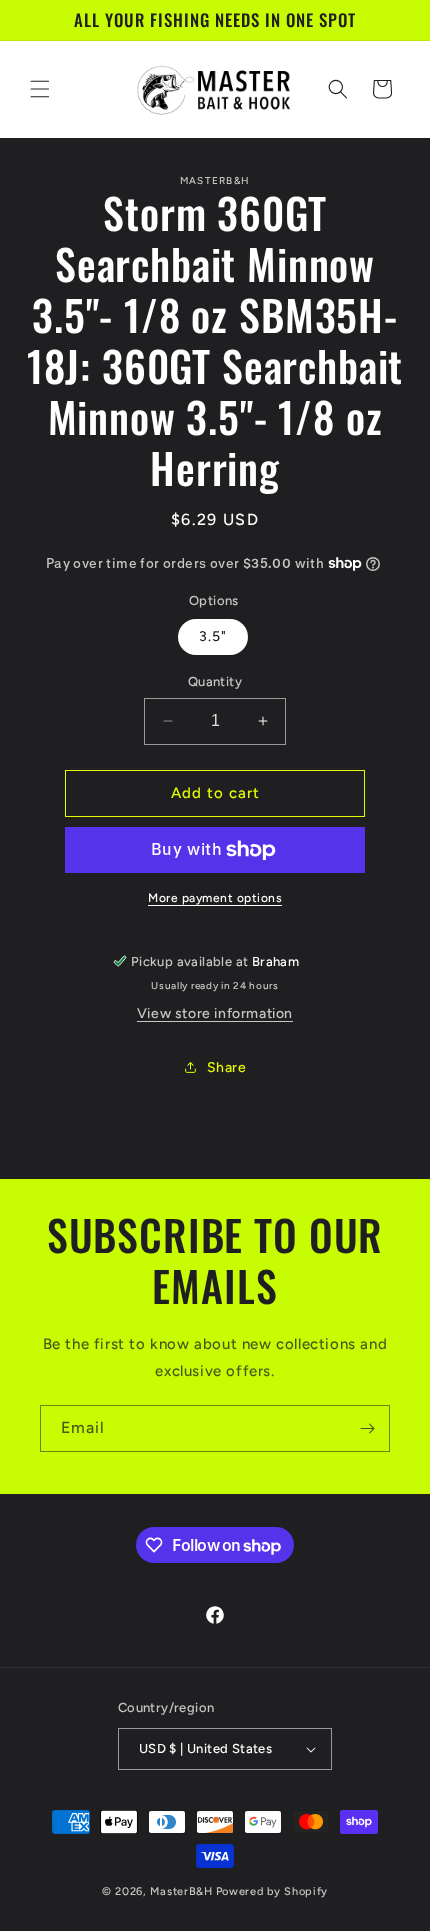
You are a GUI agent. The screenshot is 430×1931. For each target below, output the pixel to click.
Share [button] (227, 1067)
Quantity (215, 681)
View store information (215, 1013)
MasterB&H (181, 1891)
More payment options (215, 898)
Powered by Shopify (272, 1891)
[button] (40, 89)
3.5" (213, 636)
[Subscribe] (367, 1428)
